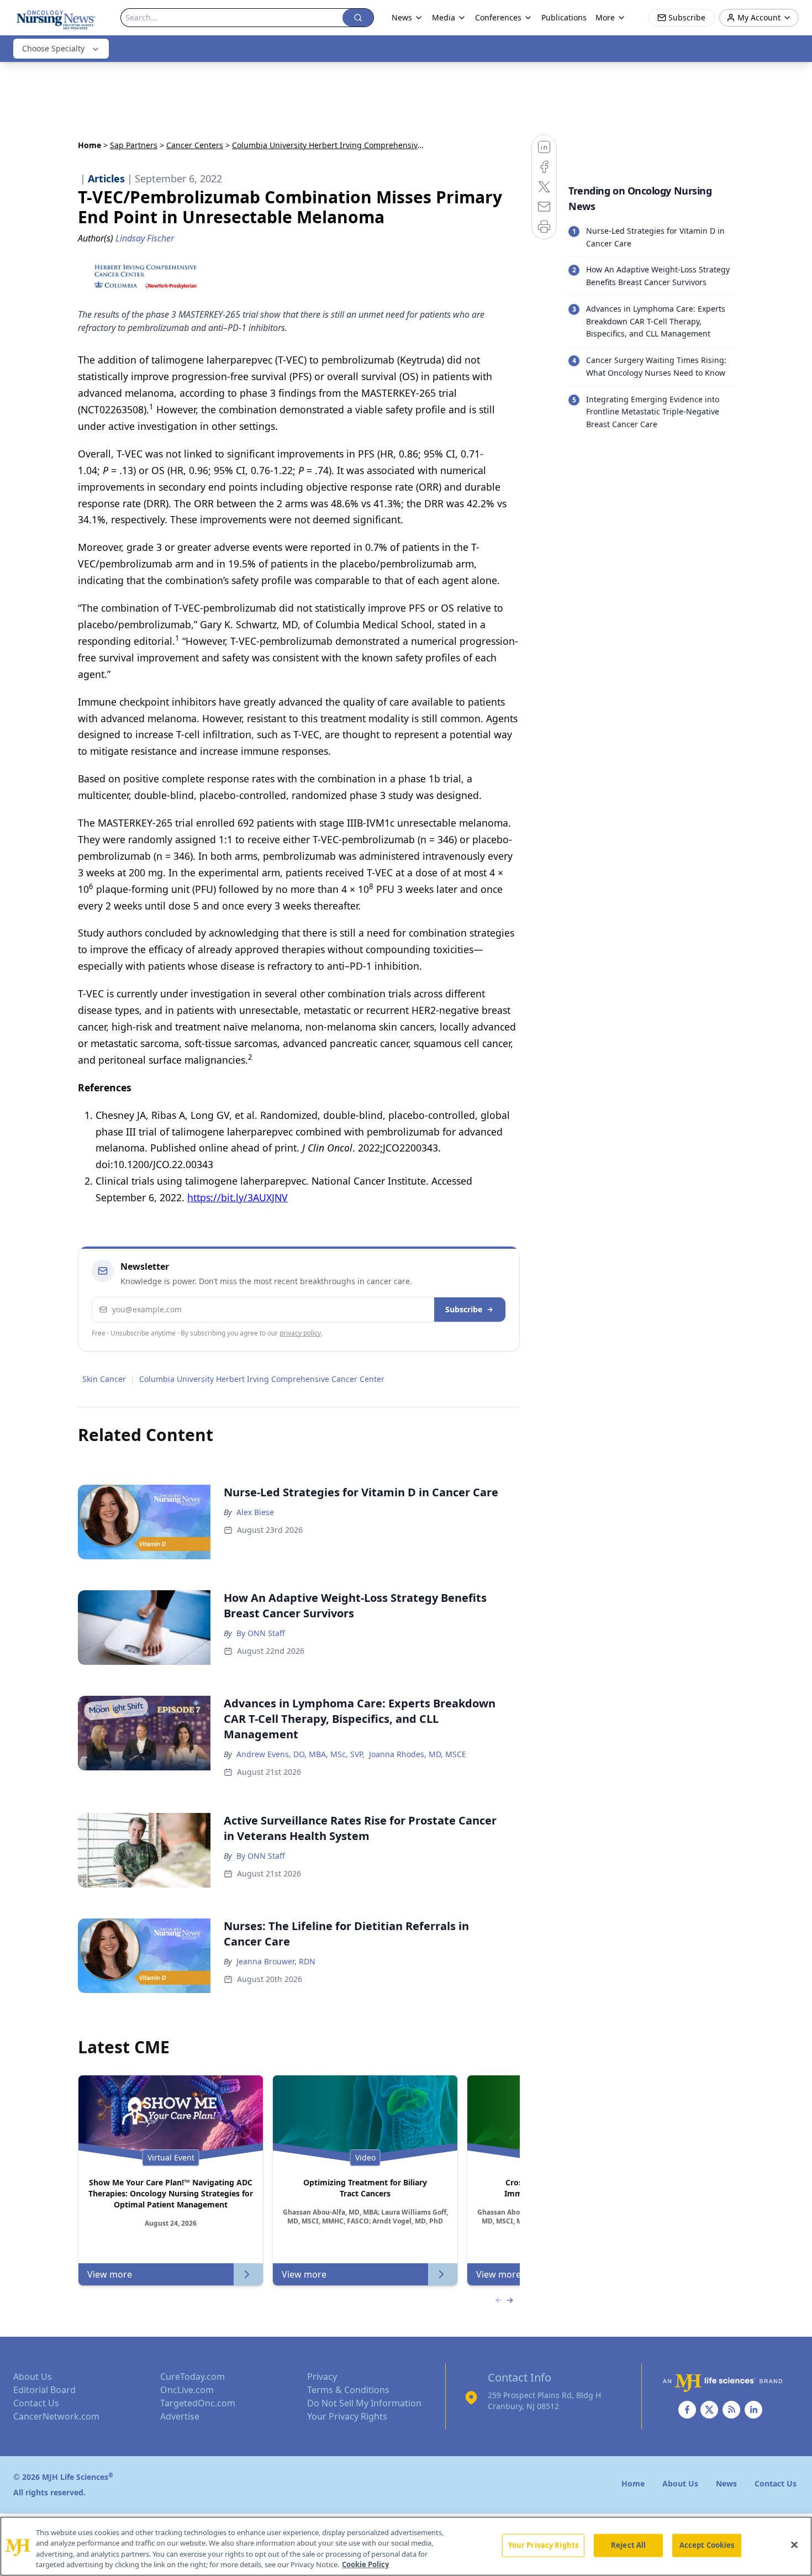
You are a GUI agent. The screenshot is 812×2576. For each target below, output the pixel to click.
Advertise (180, 2416)
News (402, 17)
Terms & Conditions (348, 2390)
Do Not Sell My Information (364, 2403)
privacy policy (300, 1333)
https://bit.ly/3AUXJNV (238, 1197)
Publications (564, 17)
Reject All (628, 2545)
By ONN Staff (261, 1633)
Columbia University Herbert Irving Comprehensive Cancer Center (262, 1379)
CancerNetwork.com (56, 2416)
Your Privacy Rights (347, 2416)
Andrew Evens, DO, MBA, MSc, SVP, (300, 1754)
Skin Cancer (104, 1379)
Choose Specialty (53, 48)
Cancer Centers (195, 145)
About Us (33, 2377)
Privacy (322, 2377)
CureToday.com (193, 2377)
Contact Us (36, 2403)
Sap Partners (134, 145)
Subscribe (464, 1309)
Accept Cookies (707, 2545)
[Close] (794, 2545)
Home (89, 145)
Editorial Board (44, 2390)
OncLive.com (187, 2390)
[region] (406, 2546)
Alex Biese (255, 1512)
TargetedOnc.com (198, 2403)
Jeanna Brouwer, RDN (276, 1961)
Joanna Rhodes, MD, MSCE (418, 1754)
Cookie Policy (365, 2564)
